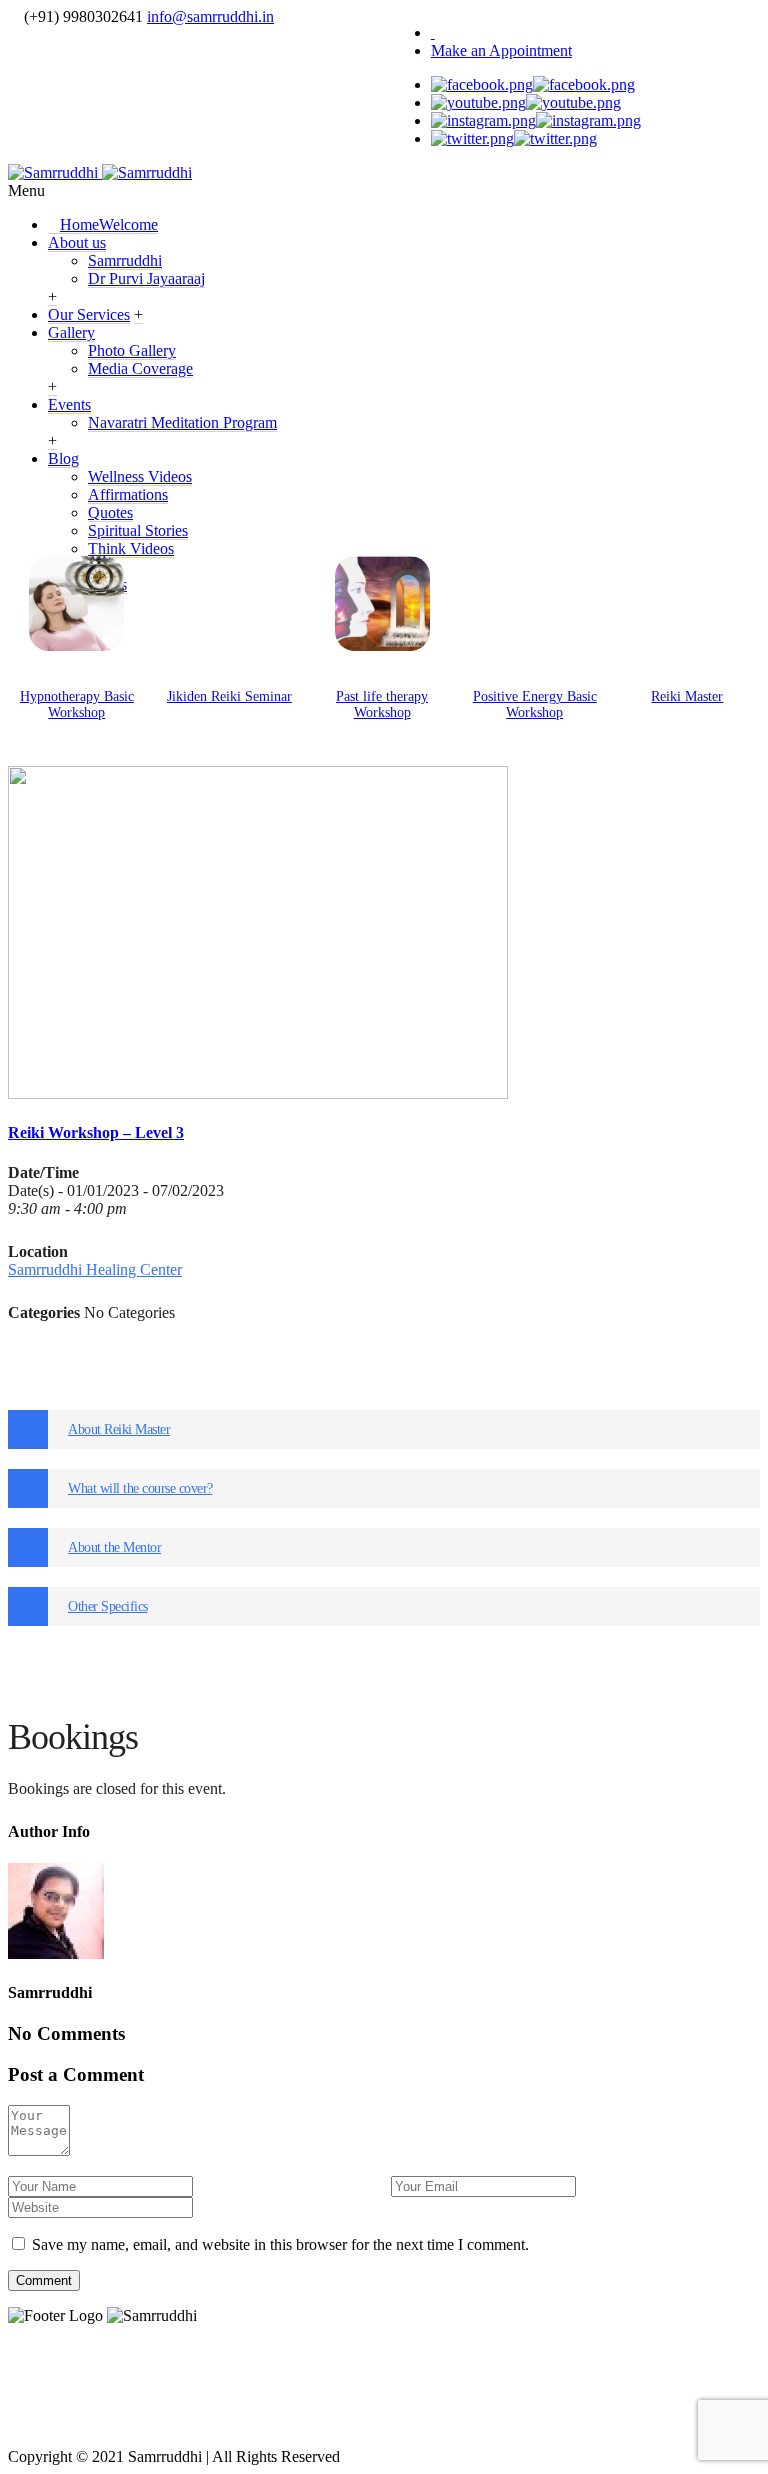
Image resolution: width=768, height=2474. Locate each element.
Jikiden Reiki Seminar (229, 696)
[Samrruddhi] (100, 172)
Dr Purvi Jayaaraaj (146, 278)
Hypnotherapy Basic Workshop (77, 704)
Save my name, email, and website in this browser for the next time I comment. (280, 2244)
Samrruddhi (125, 260)
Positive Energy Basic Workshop (535, 704)
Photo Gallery (132, 350)
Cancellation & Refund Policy (554, 2382)
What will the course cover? (140, 1488)
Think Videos (131, 548)
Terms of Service (310, 2382)
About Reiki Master (119, 1429)
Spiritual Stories (138, 530)
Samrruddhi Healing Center (95, 1269)
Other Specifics (108, 1606)
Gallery (71, 332)
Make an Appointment (501, 50)
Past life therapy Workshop (382, 704)
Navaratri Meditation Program (182, 422)
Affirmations (128, 494)
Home (109, 224)
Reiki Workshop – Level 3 (96, 1132)
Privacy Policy (140, 2382)
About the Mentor (114, 1547)
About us (77, 242)
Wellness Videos (140, 476)
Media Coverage (140, 368)
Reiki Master (687, 696)
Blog (63, 458)
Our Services (89, 314)
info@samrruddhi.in (210, 16)
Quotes (110, 512)
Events (69, 404)
